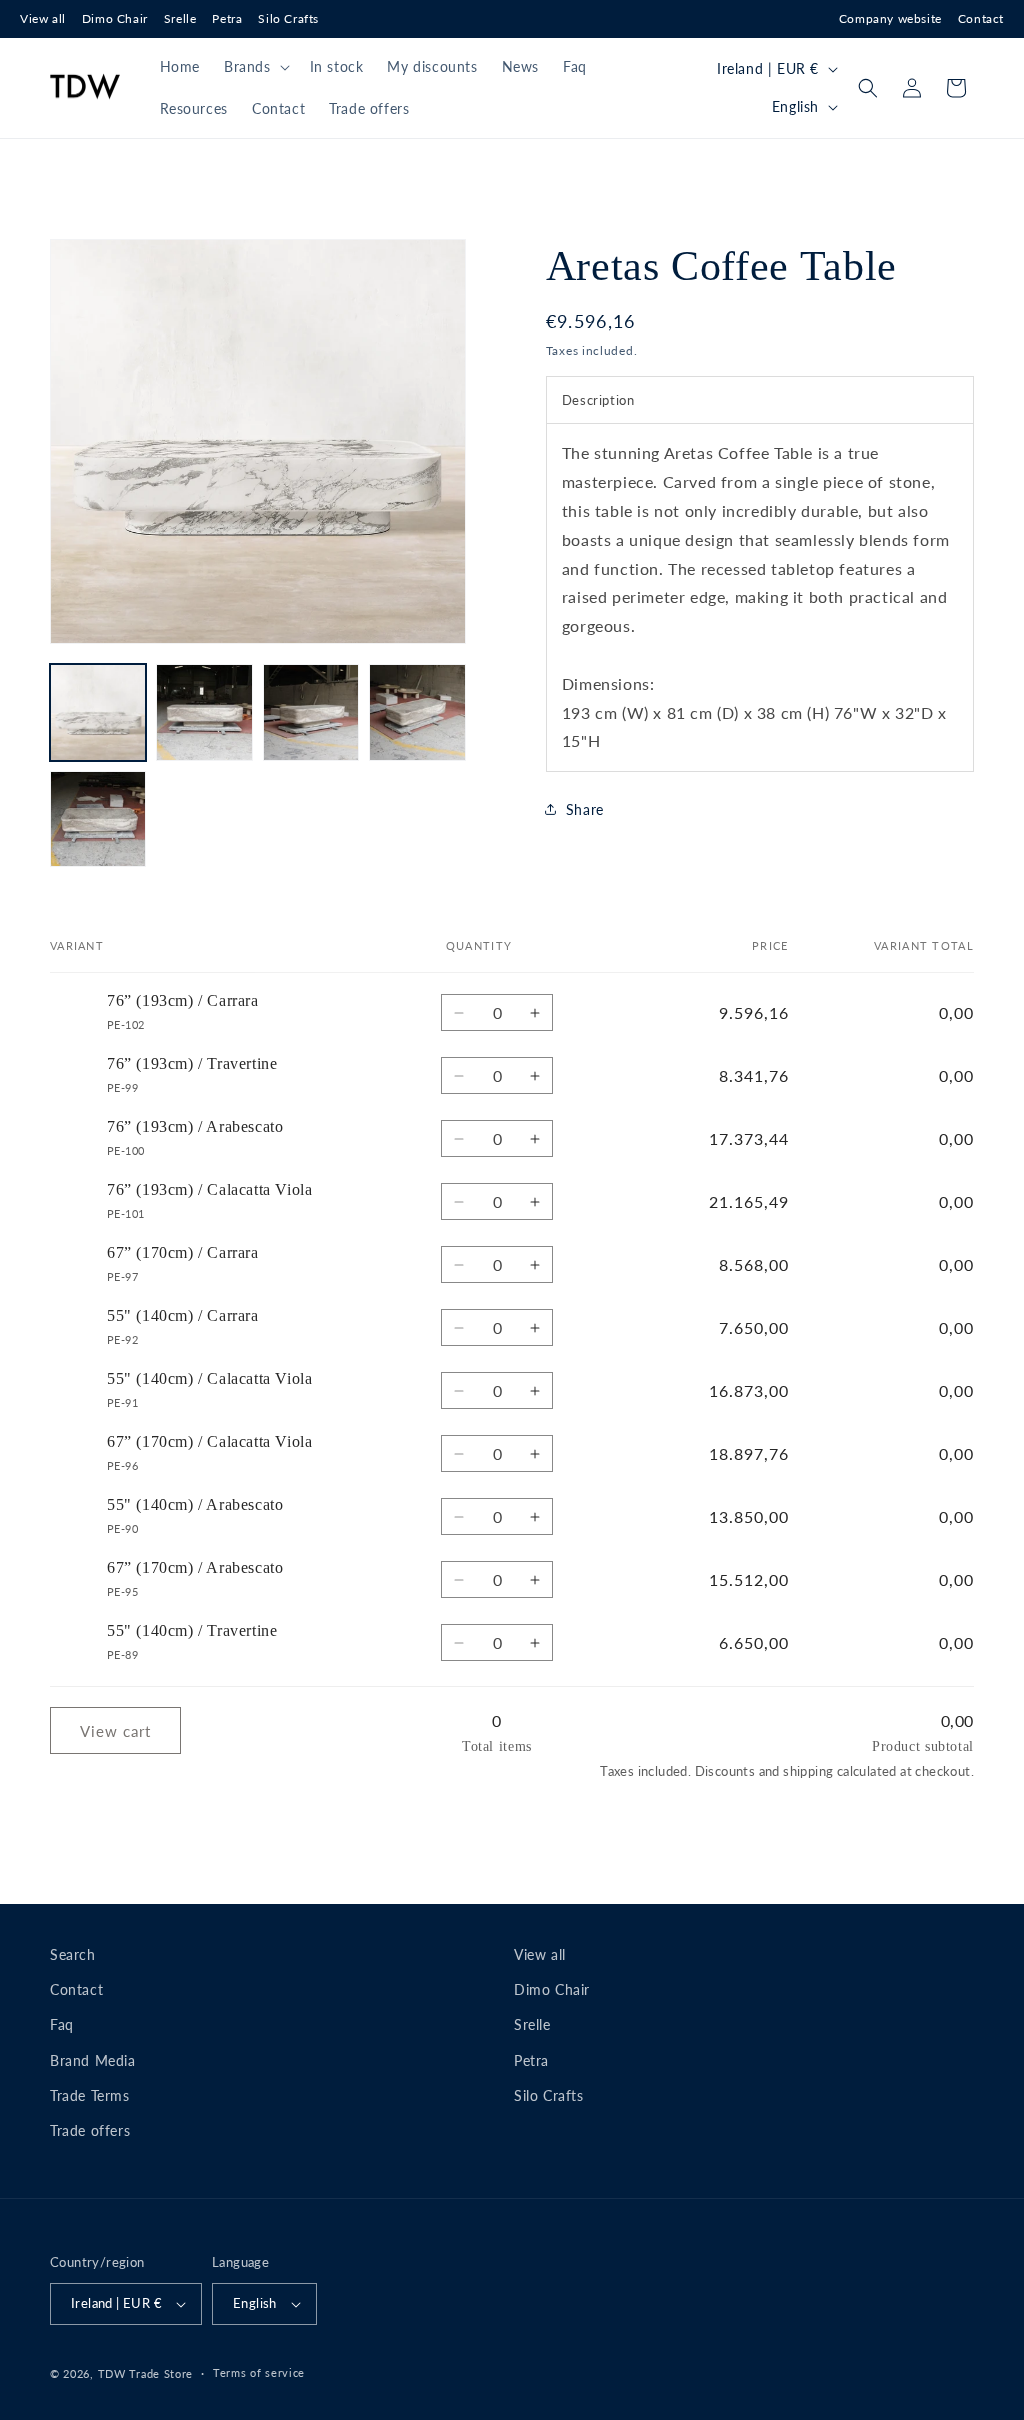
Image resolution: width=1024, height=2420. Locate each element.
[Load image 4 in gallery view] (417, 712)
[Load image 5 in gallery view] (98, 819)
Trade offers (90, 2130)
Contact (981, 18)
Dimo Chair (115, 18)
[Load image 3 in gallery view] (311, 712)
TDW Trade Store (146, 2373)
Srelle (180, 18)
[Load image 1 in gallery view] (98, 712)
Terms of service (259, 2372)
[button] (255, 67)
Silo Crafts (288, 18)
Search (73, 1954)
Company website (890, 18)
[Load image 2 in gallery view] (204, 712)
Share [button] (585, 809)
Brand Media (93, 2060)
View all (43, 18)
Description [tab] (598, 400)
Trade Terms (90, 2095)
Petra (227, 18)
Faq (62, 2024)
